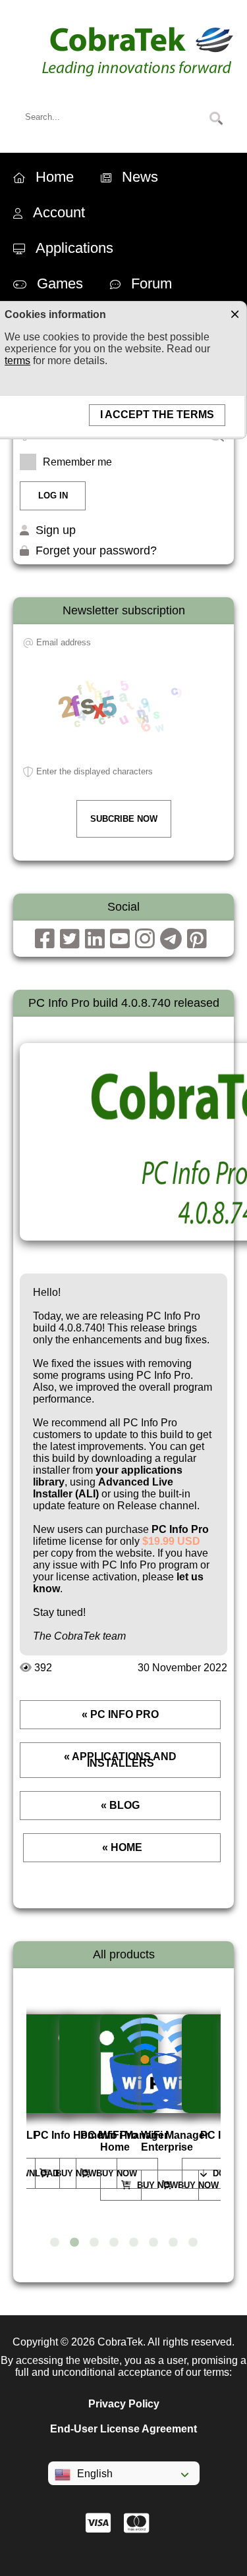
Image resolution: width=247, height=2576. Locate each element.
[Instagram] (145, 939)
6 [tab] (153, 2243)
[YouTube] (120, 939)
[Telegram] (171, 939)
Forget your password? (96, 550)
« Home (122, 1847)
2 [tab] (74, 2243)
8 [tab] (193, 2243)
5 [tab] (134, 2243)
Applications (74, 248)
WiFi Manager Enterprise (175, 2141)
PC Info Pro (180, 1529)
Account (59, 212)
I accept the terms (157, 415)
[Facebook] (45, 939)
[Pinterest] (197, 939)
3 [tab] (94, 2243)
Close (234, 313)
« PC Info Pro (120, 1714)
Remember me (77, 462)
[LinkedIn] (95, 939)
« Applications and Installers (120, 1760)
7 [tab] (173, 2243)
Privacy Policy (124, 2404)
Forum (151, 283)
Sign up (56, 530)
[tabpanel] (63, 2102)
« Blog (120, 1805)
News (140, 177)
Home (55, 177)
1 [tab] (55, 2243)
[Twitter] (70, 939)
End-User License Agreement (123, 2429)
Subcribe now (124, 819)
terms (17, 361)
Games (60, 283)
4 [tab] (114, 2243)
